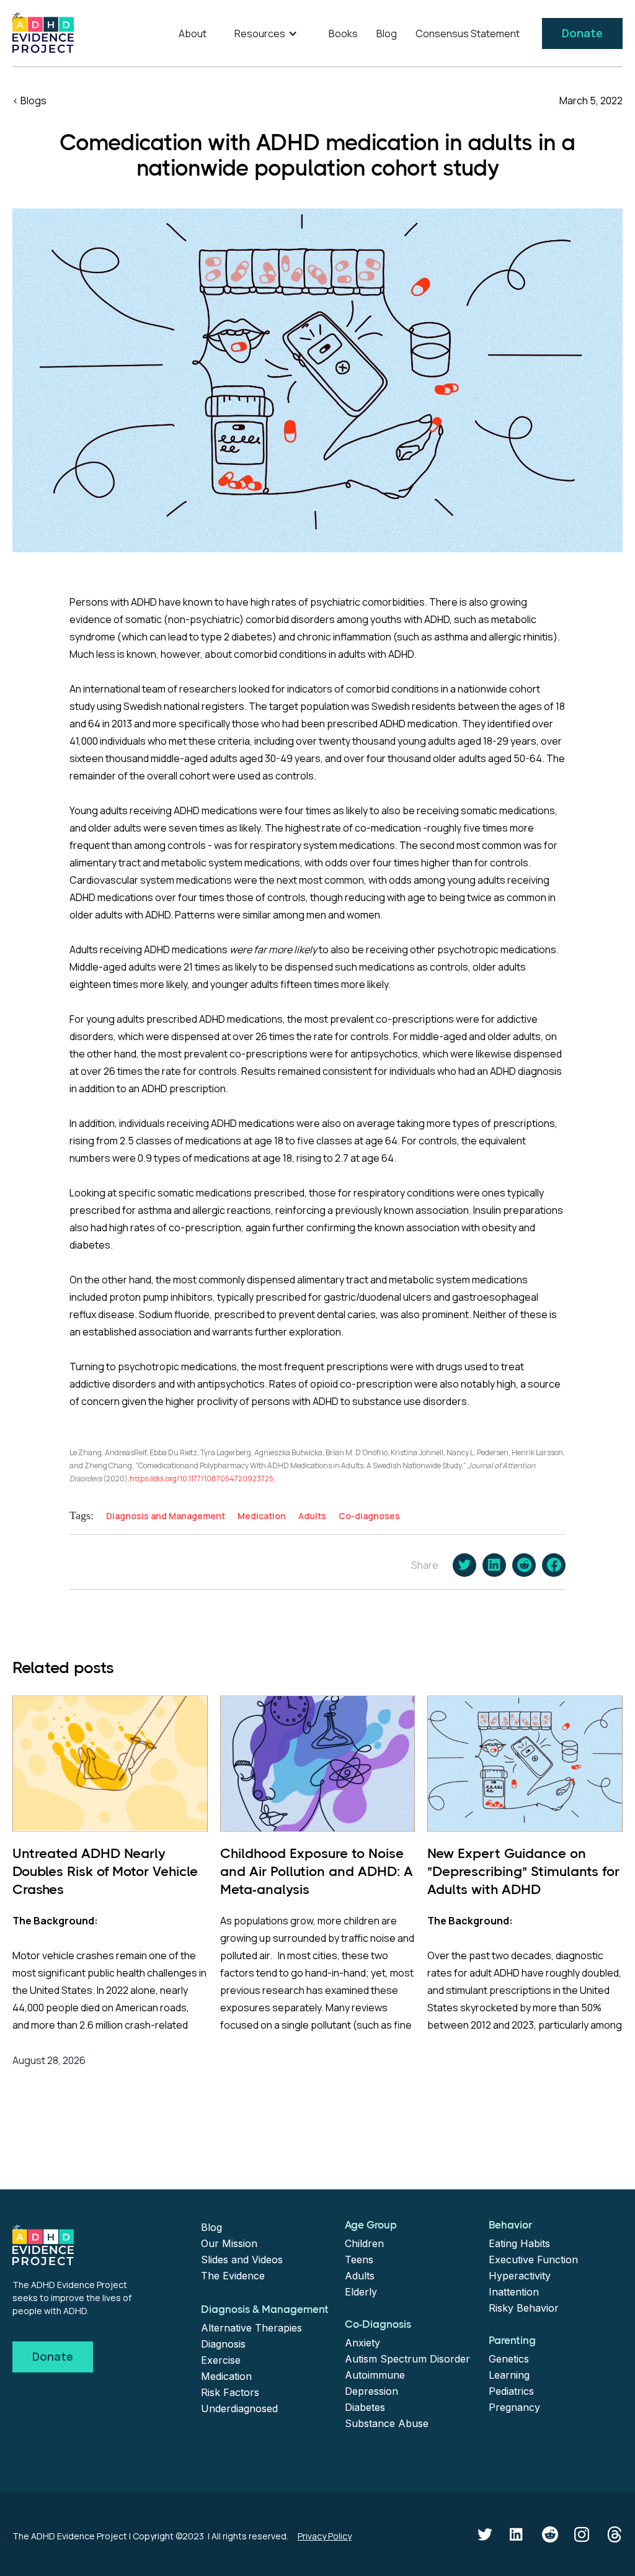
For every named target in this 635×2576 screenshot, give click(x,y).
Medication (226, 2376)
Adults (360, 2276)
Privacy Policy (325, 2536)
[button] (268, 34)
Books (343, 34)
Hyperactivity (520, 2276)
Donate (582, 33)
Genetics (509, 2359)
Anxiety (362, 2343)
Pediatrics (511, 2391)
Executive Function (533, 2260)
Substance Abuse (387, 2423)
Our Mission (229, 2243)
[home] (43, 33)
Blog (387, 34)
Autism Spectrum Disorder (407, 2359)
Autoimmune (375, 2375)
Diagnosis (223, 2344)
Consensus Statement (468, 34)
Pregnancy (514, 2407)
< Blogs (29, 101)
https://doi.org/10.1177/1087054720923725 (202, 1479)
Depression (371, 2391)
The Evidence (233, 2276)
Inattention (514, 2292)
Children (364, 2243)
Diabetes (365, 2407)
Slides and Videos (242, 2260)
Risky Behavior (524, 2308)
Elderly (361, 2292)
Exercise (221, 2360)
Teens (359, 2260)
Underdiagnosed (239, 2408)
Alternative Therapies (251, 2328)
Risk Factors (230, 2392)
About (193, 34)
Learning (509, 2375)
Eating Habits (519, 2243)
